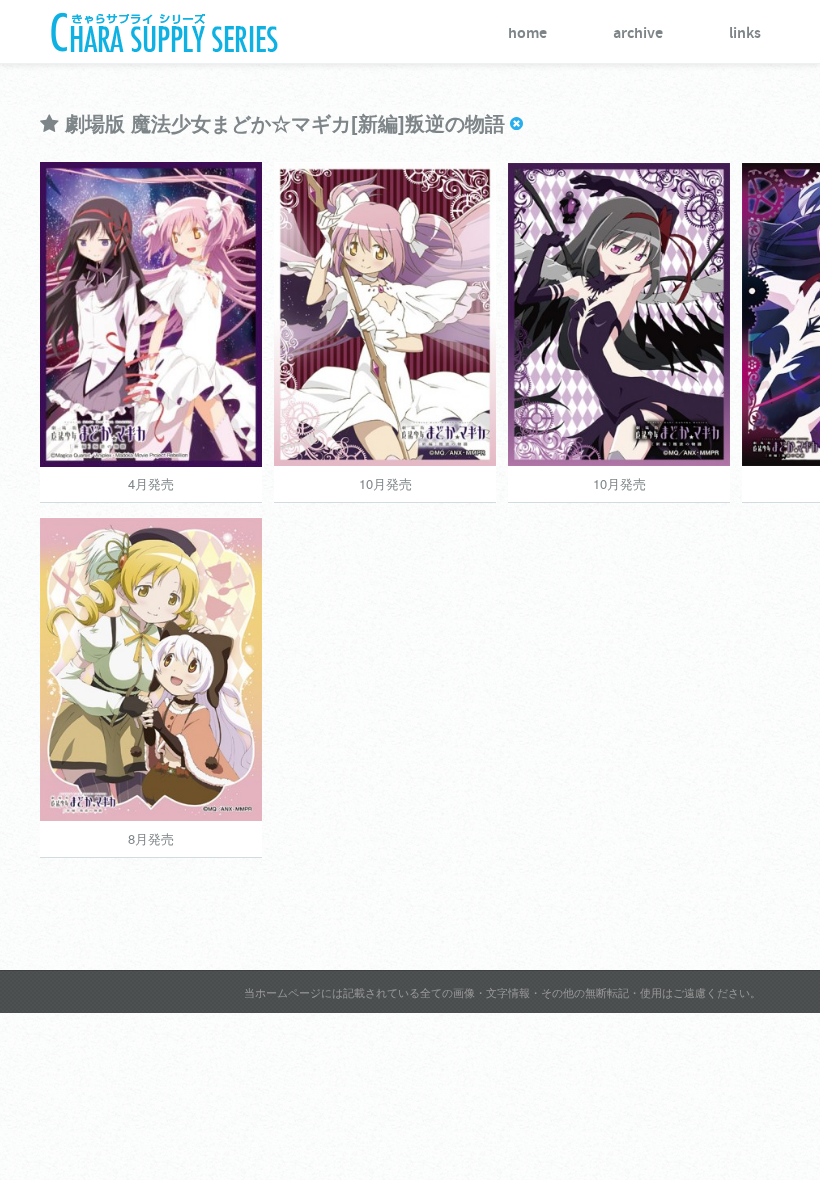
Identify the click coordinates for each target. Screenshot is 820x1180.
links (745, 33)
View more (268, 364)
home (527, 33)
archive (638, 33)
